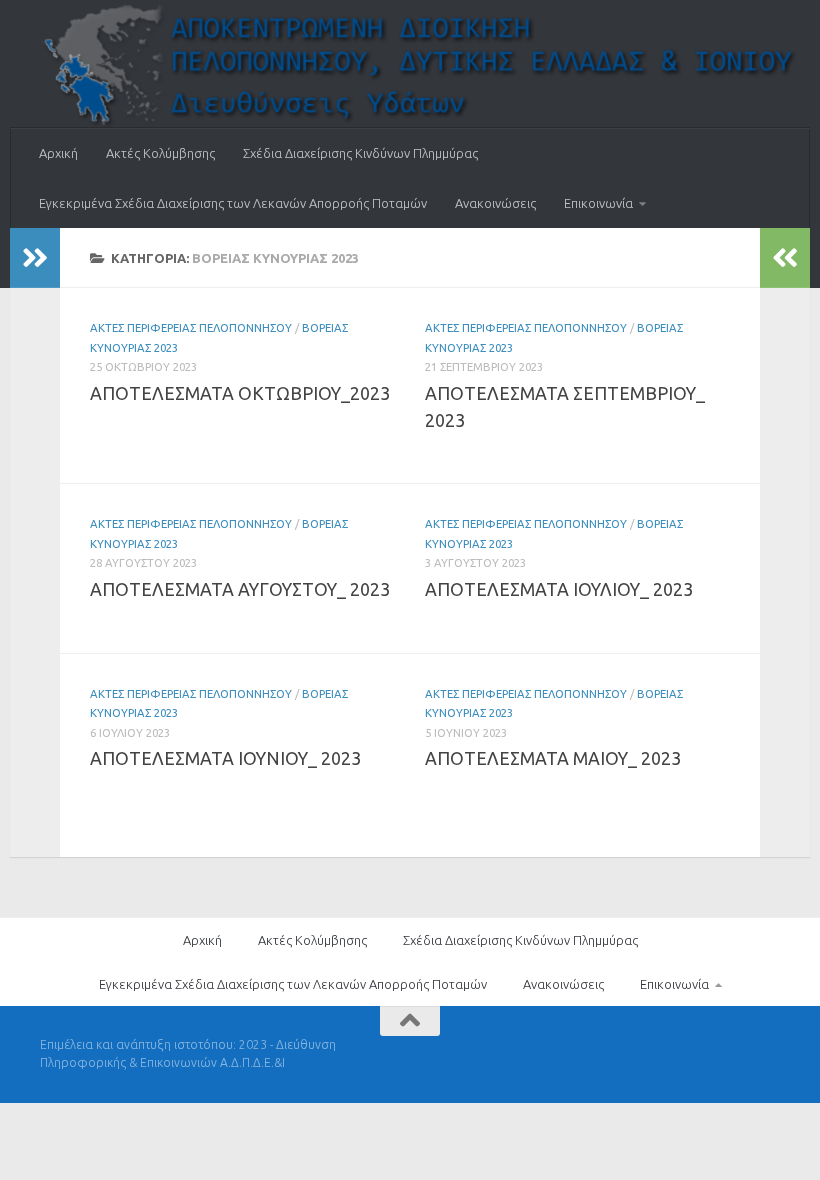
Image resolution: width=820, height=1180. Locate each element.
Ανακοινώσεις (495, 203)
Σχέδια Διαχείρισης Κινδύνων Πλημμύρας (360, 153)
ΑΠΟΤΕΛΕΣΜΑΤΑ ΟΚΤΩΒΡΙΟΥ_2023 (240, 393)
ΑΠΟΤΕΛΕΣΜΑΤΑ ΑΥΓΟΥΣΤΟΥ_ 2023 (240, 589)
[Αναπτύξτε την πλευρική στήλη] (35, 258)
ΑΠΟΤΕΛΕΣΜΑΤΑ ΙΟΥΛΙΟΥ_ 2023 (559, 589)
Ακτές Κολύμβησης (160, 153)
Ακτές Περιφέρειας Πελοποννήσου (191, 327)
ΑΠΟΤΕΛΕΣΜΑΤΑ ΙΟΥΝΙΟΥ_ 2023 (225, 758)
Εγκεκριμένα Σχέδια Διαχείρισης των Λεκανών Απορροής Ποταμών (233, 203)
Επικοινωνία (598, 203)
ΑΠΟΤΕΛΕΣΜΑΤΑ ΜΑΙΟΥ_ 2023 (553, 758)
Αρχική (58, 153)
